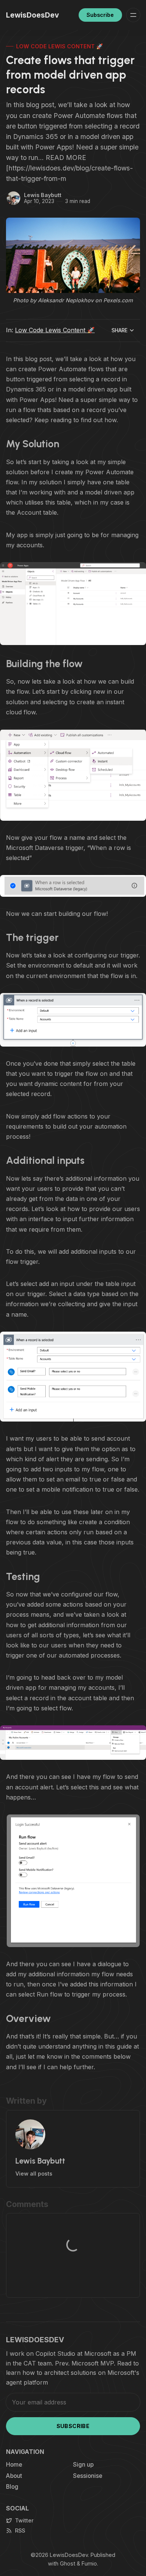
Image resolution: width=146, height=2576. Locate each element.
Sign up (83, 2465)
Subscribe (100, 15)
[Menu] (133, 15)
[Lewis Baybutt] (13, 198)
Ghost (68, 2563)
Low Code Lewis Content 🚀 (60, 46)
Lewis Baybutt (43, 195)
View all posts (34, 2174)
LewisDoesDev (69, 2555)
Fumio (89, 2563)
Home (14, 2465)
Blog (12, 2487)
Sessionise (88, 2476)
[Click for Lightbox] (73, 604)
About (14, 2476)
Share (120, 330)
